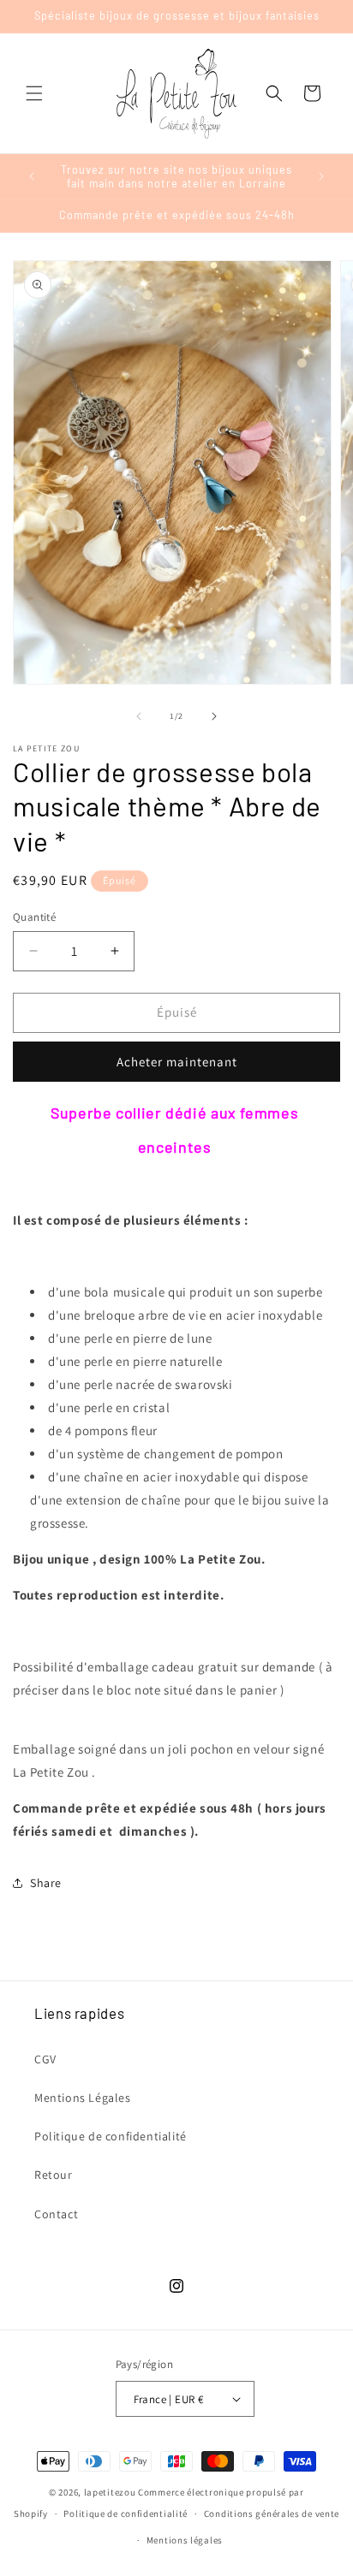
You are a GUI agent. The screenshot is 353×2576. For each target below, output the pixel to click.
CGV (45, 2059)
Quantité (34, 917)
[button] (34, 93)
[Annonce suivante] (321, 176)
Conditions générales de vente (272, 2514)
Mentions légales (185, 2540)
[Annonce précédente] (32, 176)
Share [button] (46, 1883)
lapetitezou (110, 2492)
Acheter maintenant (177, 1062)
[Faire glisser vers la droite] (214, 716)
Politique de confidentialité (111, 2136)
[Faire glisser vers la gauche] (139, 716)
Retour (54, 2175)
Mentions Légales (83, 2098)
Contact (56, 2214)
